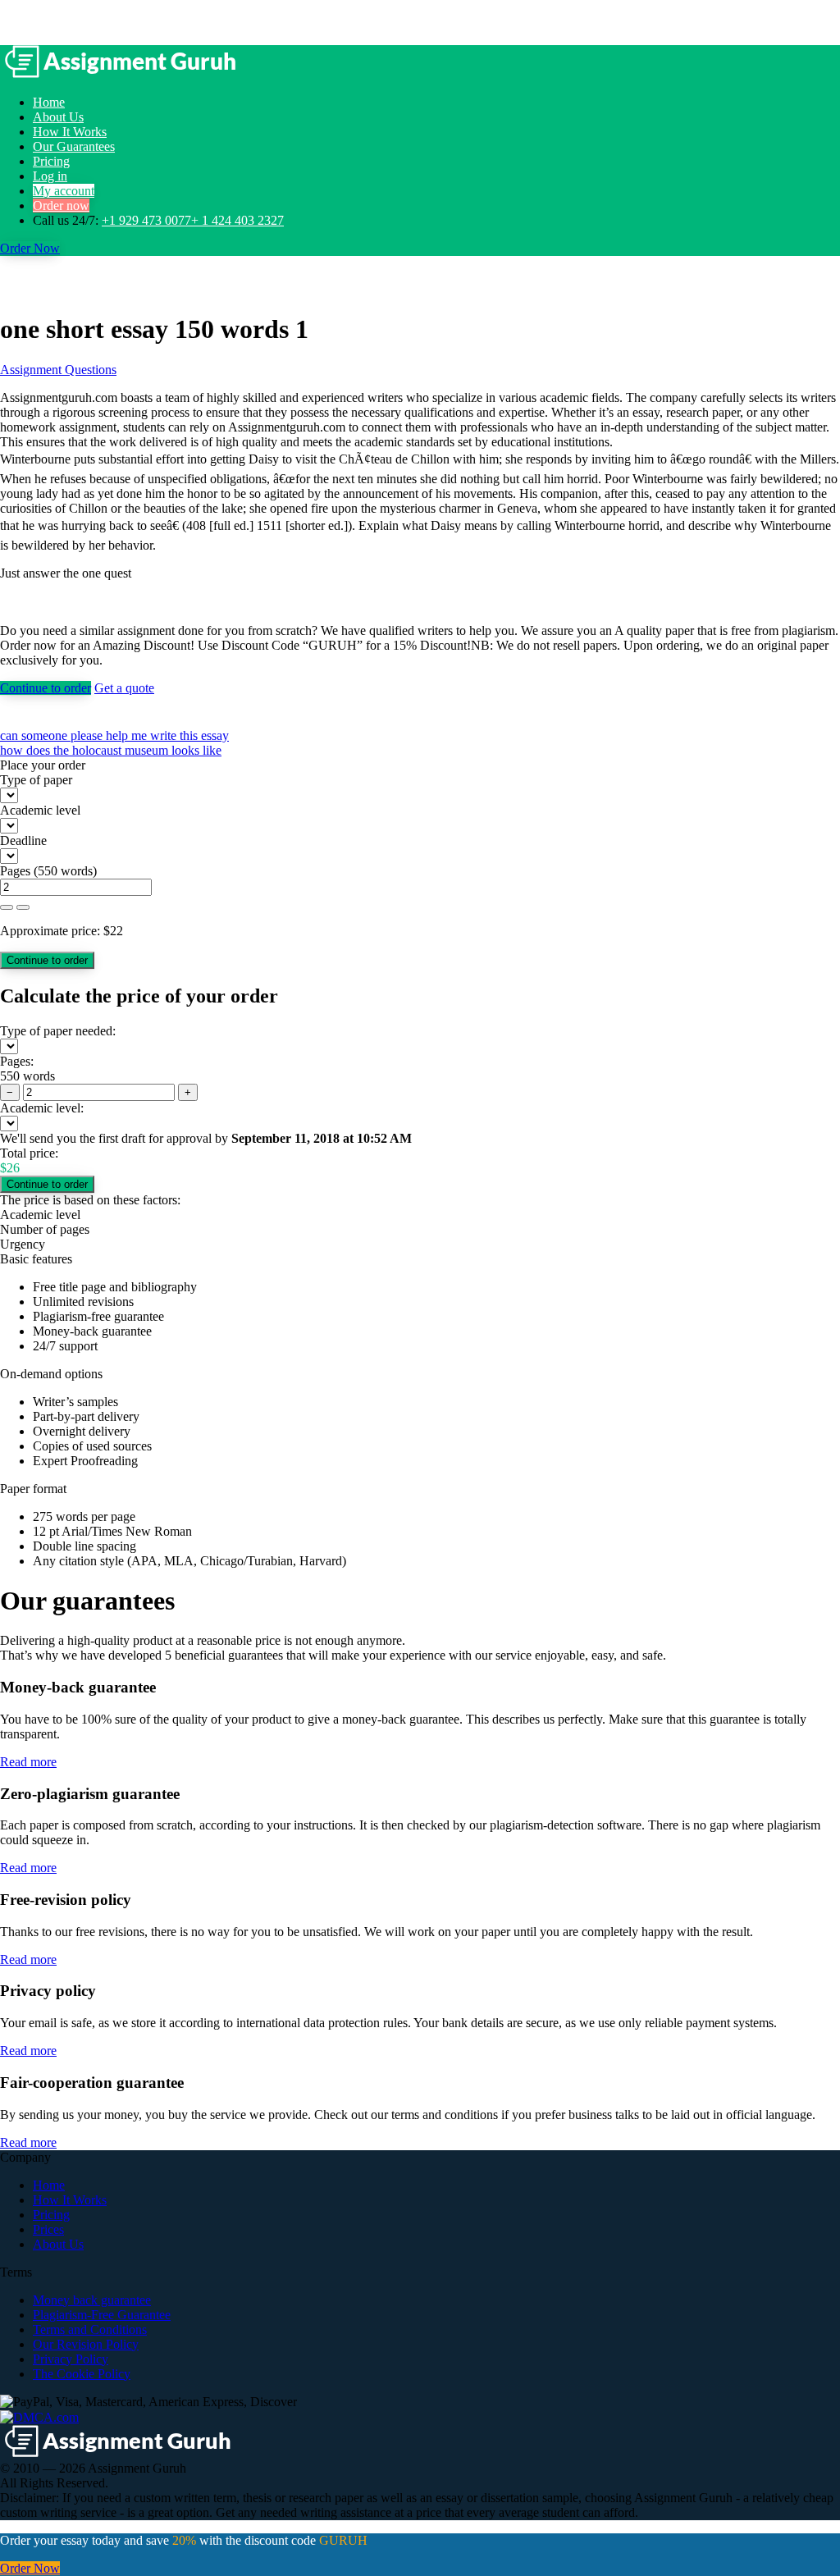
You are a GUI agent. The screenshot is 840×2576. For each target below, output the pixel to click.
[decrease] (23, 907)
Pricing (51, 161)
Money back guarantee (92, 2300)
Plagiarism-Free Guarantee (102, 2315)
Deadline (23, 840)
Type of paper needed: (58, 1031)
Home (49, 102)
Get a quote (124, 688)
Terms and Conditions (90, 2329)
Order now (61, 206)
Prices (48, 2229)
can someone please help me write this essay (114, 735)
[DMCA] (39, 2416)
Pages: (17, 1061)
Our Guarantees (74, 146)
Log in (50, 176)
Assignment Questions (58, 370)
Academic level (40, 810)
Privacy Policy (71, 2359)
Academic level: (42, 1108)
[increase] (7, 907)
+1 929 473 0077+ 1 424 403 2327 (193, 220)
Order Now (30, 248)
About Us (58, 117)
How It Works (70, 132)
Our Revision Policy (86, 2344)
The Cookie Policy (82, 2374)
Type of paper (36, 780)
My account (64, 191)
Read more (28, 1762)
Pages (15, 871)
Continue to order (46, 688)
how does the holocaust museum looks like (111, 750)
